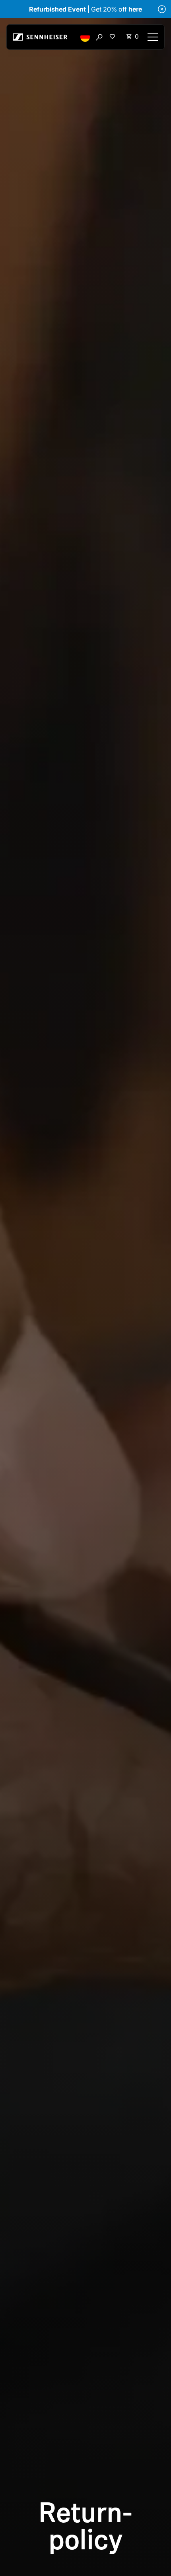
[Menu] (153, 37)
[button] (85, 37)
